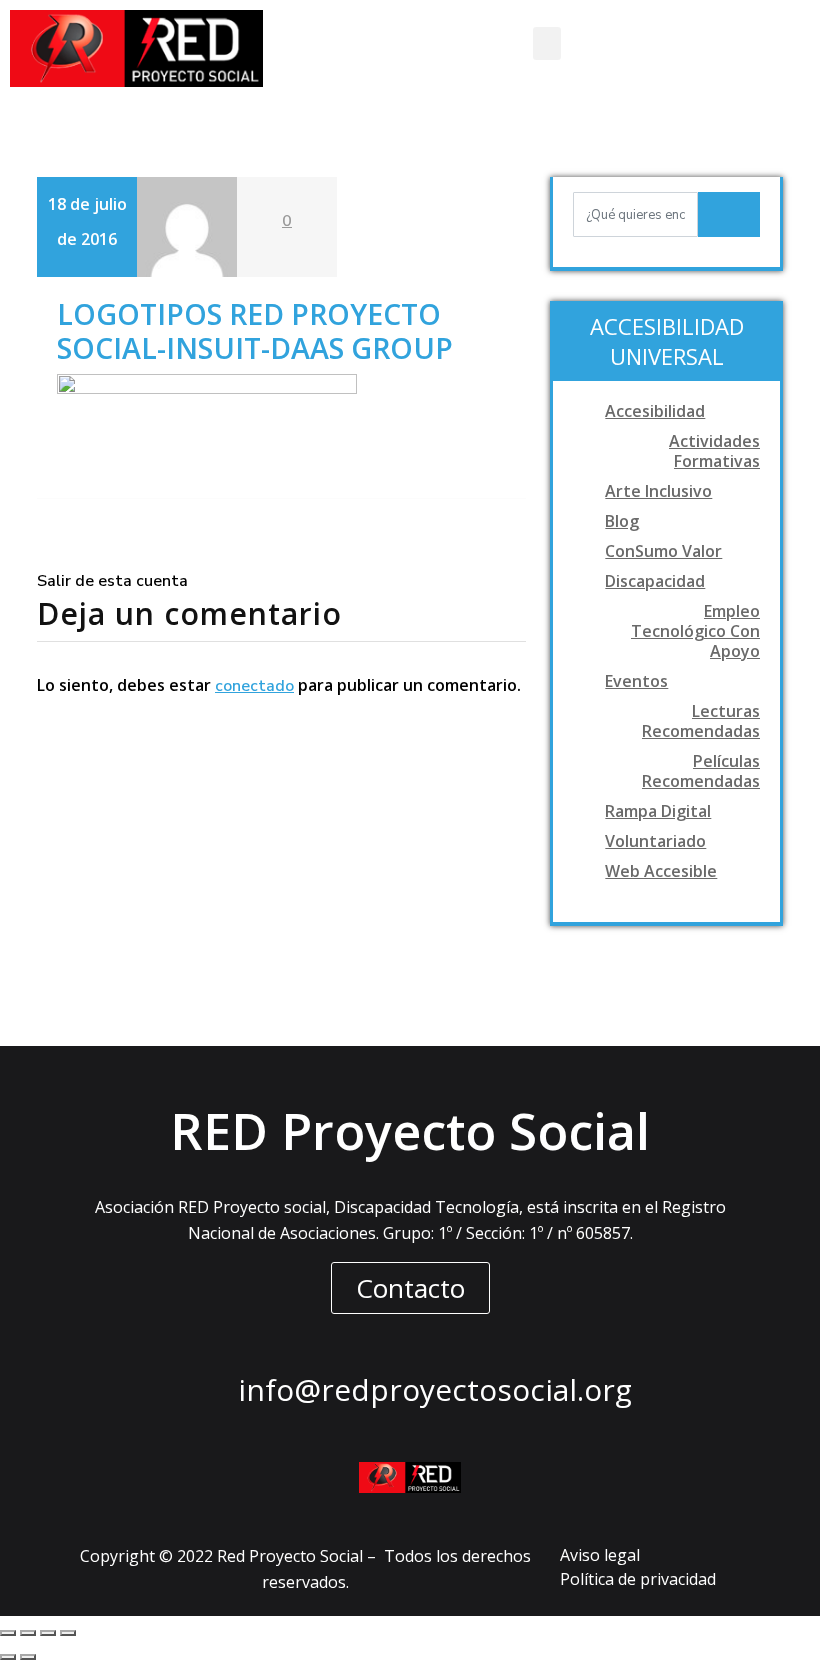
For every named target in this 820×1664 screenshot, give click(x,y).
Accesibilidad (655, 411)
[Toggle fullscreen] (48, 1633)
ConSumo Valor (663, 551)
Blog (622, 521)
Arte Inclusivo (658, 491)
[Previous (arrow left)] (8, 1657)
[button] (547, 43)
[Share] (28, 1633)
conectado (254, 686)
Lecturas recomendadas (701, 721)
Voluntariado (655, 841)
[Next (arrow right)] (28, 1657)
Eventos (636, 681)
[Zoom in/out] (68, 1633)
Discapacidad (655, 581)
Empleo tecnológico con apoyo (695, 631)
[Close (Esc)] (8, 1633)
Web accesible (661, 871)
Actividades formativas (714, 451)
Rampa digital (658, 811)
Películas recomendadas (701, 771)
